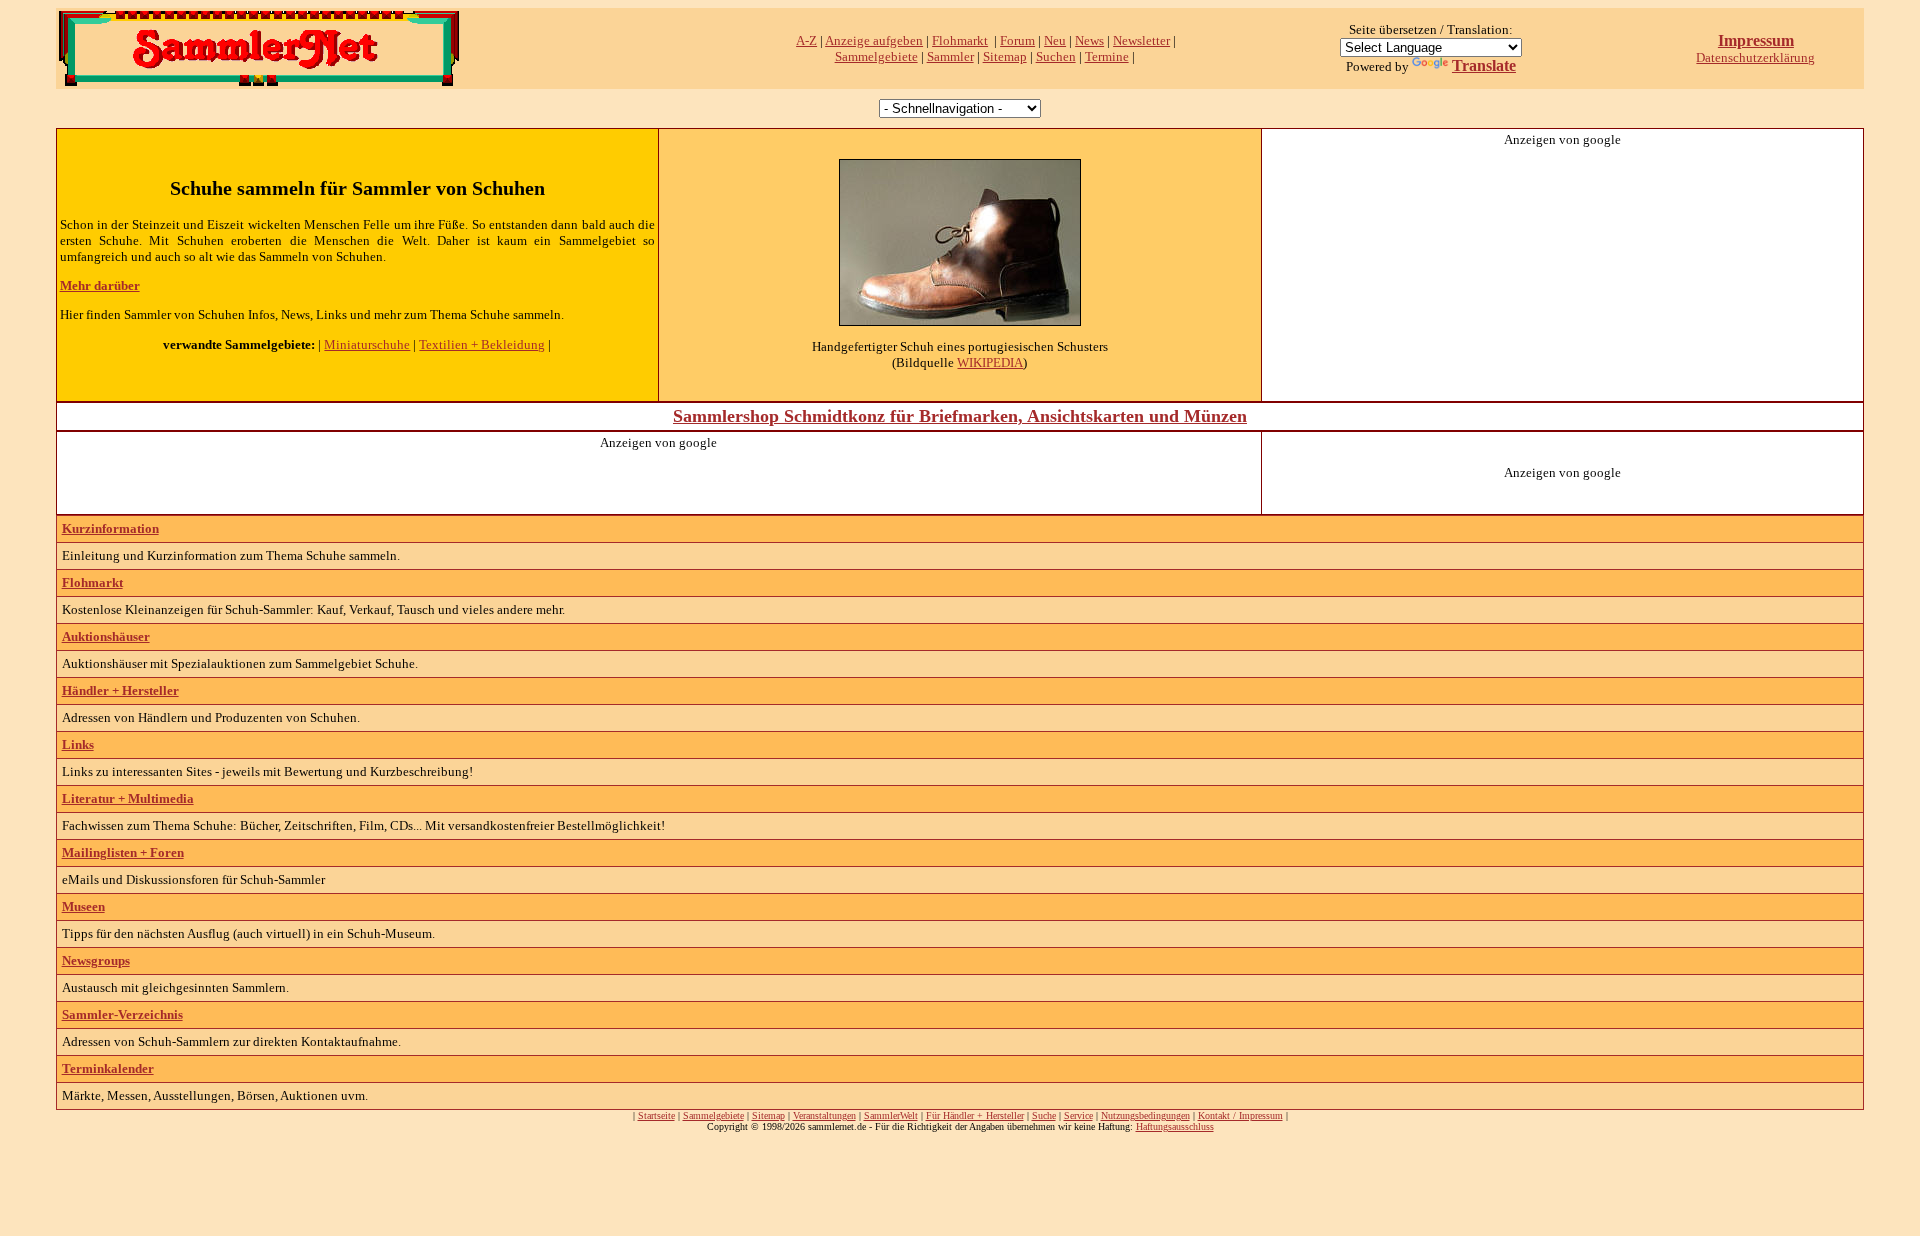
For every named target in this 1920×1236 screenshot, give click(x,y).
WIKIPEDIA (990, 362)
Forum (1017, 40)
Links (78, 744)
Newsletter (1141, 40)
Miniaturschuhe (367, 344)
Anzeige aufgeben (874, 40)
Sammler (950, 56)
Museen (83, 906)
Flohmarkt (960, 40)
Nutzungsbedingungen (1145, 1115)
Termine (1107, 56)
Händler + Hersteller (120, 690)
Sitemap (1005, 56)
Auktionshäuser (106, 636)
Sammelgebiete (876, 56)
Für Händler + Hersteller (975, 1115)
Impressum (1756, 40)
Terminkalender (108, 1068)
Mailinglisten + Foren (123, 852)
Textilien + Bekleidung (482, 344)
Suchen (1056, 56)
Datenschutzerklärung (1755, 57)
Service (1078, 1115)
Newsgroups (96, 960)
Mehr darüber (100, 285)
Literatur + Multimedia (128, 798)
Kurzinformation (110, 528)
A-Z (806, 40)
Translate (1484, 65)
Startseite (656, 1115)
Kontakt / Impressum (1240, 1115)
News (1089, 40)
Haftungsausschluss (1175, 1126)
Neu (1055, 40)
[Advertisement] (1563, 273)
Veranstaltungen (824, 1115)
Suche (1044, 1115)
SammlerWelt (891, 1115)
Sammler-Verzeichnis (122, 1014)
